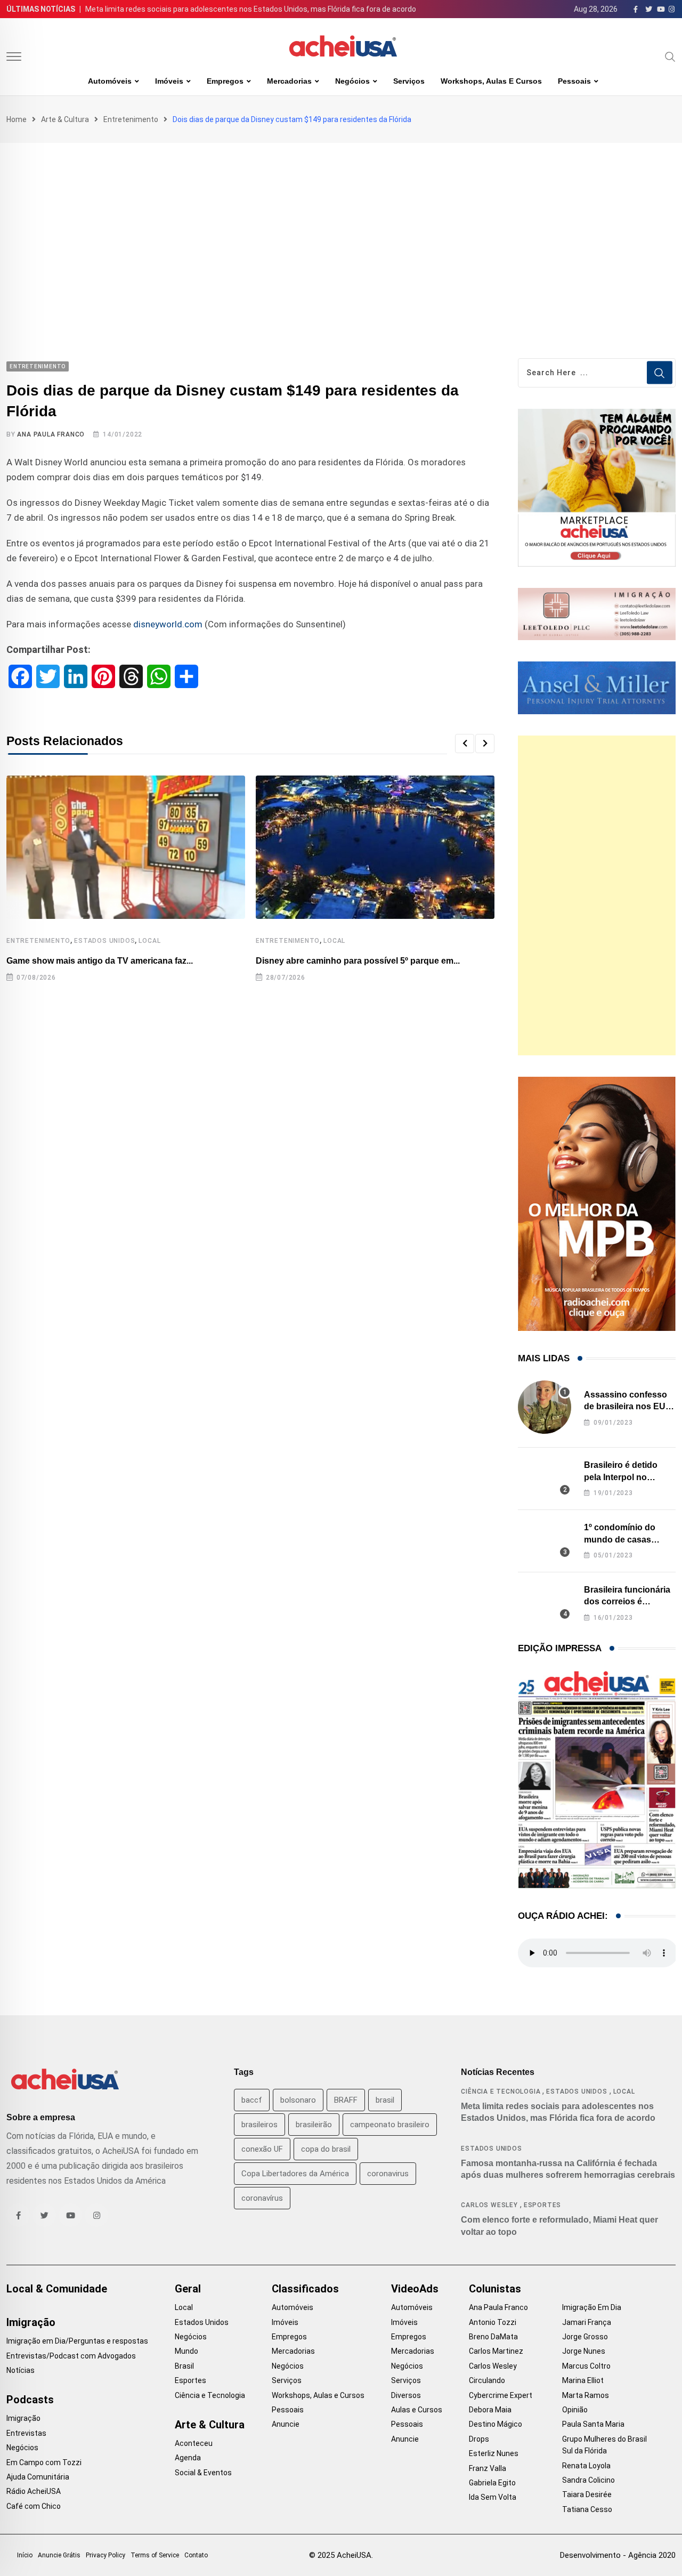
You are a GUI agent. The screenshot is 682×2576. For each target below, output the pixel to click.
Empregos (225, 81)
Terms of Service (155, 2555)
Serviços (409, 81)
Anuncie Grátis (59, 2555)
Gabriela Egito (492, 2483)
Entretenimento (131, 119)
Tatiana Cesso (587, 2509)
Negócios (352, 81)
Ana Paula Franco (51, 434)
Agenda (188, 2458)
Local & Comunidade (57, 2289)
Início (25, 2555)
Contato (196, 2555)
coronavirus (388, 2174)
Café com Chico (34, 2506)
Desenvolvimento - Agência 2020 (618, 2555)
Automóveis (110, 81)
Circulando (487, 2380)
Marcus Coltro (586, 2366)
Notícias (21, 2370)
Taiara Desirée (587, 2494)
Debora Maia (490, 2410)
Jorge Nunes (584, 2351)
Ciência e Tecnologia (501, 2092)
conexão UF (262, 2149)
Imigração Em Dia (592, 2307)
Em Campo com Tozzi (44, 2462)
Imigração (31, 2322)
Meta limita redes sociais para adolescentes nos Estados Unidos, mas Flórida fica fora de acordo (251, 9)
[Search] (670, 56)
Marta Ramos (586, 2395)
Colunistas (495, 2289)
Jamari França (587, 2322)
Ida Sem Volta (493, 2497)
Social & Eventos (203, 2473)
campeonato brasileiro (390, 2125)
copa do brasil (326, 2149)
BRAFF (346, 2100)
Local (149, 941)
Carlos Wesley (489, 2205)
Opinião (575, 2410)
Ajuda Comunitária (38, 2477)
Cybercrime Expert (501, 2395)
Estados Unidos (104, 941)
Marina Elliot (583, 2380)
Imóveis (169, 81)
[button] (465, 744)
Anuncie (286, 2424)
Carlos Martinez (496, 2351)
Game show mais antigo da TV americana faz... (100, 961)
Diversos (406, 2395)
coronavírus (262, 2198)
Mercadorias (289, 81)
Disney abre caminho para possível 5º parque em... (358, 961)
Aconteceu (194, 2443)
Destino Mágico (496, 2424)
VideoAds (415, 2289)
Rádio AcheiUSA (34, 2491)
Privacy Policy (105, 2555)
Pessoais (574, 81)
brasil (385, 2100)
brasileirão (314, 2125)
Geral (188, 2289)
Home (17, 119)
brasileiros (259, 2125)
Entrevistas (26, 2433)
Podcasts (30, 2400)
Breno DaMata (493, 2337)
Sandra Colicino (588, 2480)
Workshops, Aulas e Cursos (491, 81)
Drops (479, 2439)
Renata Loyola (586, 2466)
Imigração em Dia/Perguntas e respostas (77, 2341)
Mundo (186, 2351)
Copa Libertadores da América (295, 2174)
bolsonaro (298, 2100)
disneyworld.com (168, 624)
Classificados (305, 2289)
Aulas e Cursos (417, 2410)
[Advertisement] (341, 223)
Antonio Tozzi (493, 2322)
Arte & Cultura (65, 119)
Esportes (542, 2205)
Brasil (184, 2366)
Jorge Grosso (585, 2337)
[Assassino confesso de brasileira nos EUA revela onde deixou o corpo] (545, 1407)
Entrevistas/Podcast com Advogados (71, 2356)
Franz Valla (488, 2468)
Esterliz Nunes (494, 2453)
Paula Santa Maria (593, 2424)
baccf (252, 2100)
